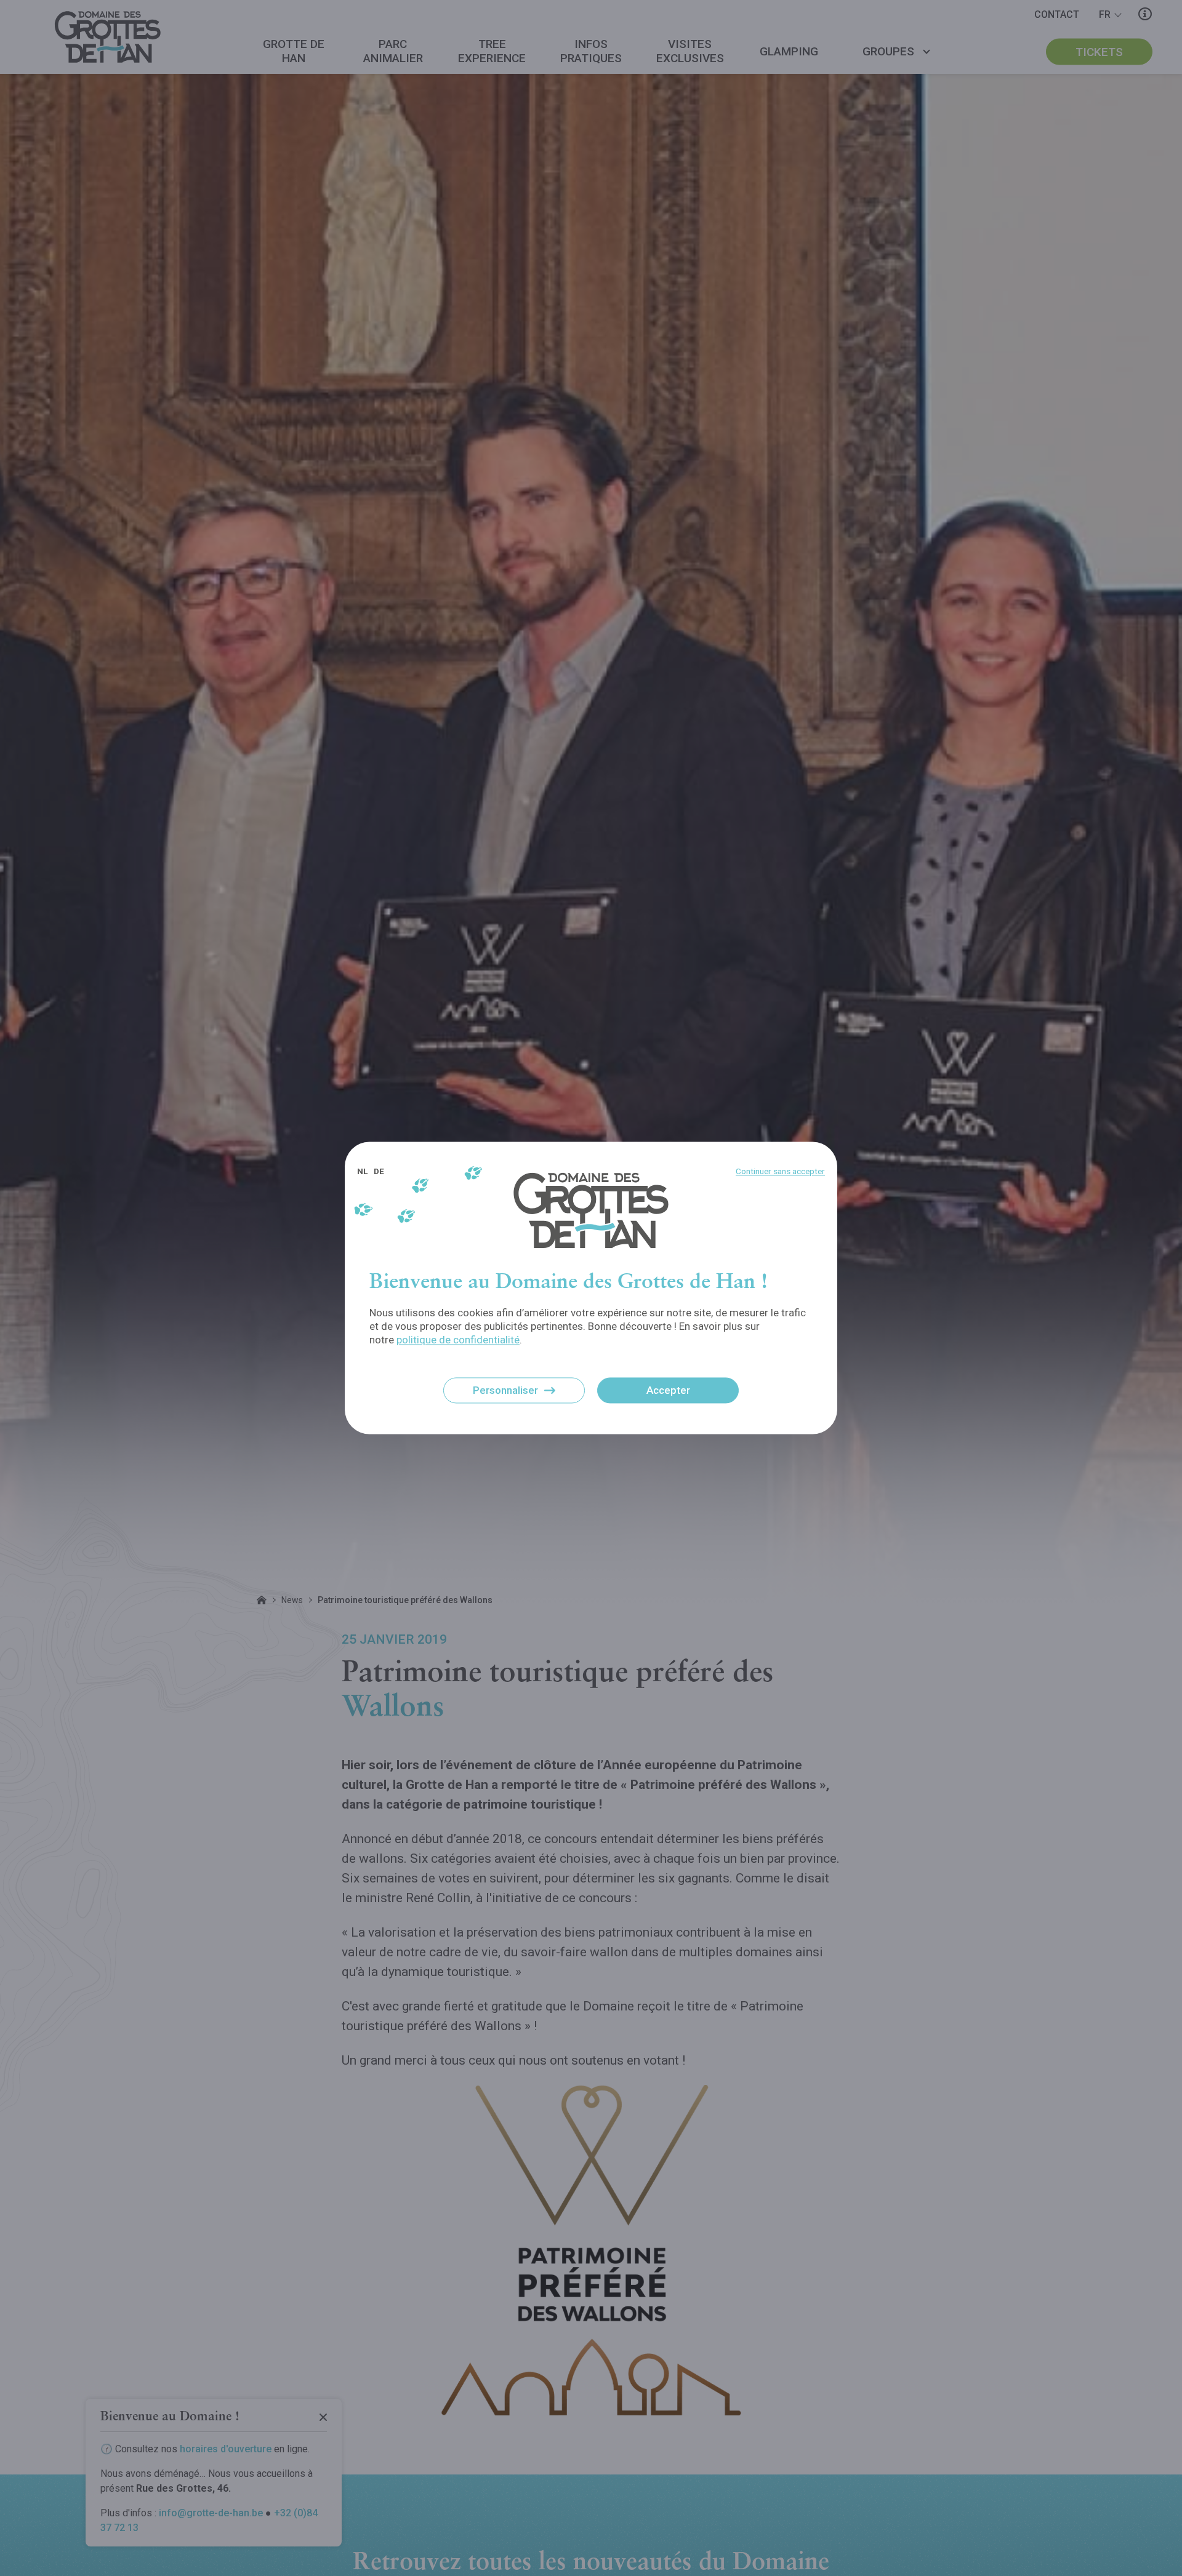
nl (362, 1171)
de (379, 1171)
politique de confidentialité (458, 1340)
